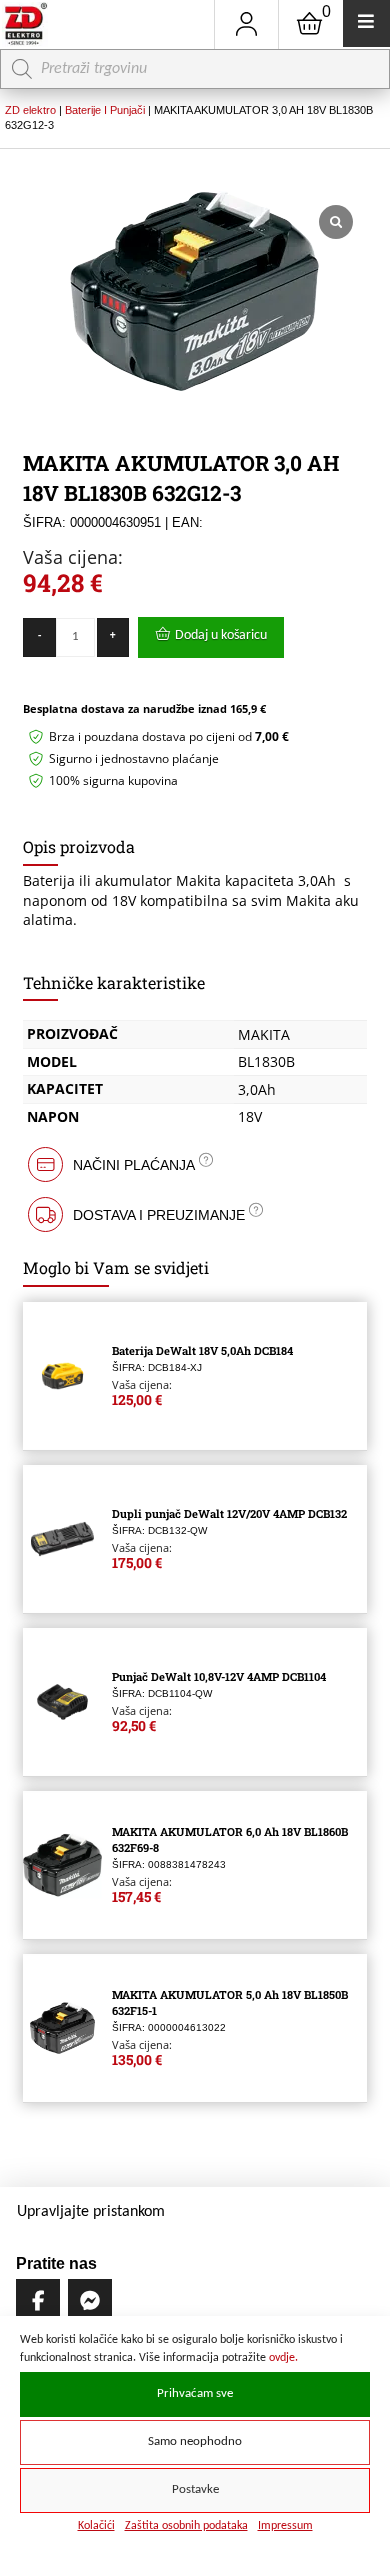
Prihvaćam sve (195, 2394)
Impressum (285, 2526)
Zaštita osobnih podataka (186, 2526)
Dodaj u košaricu (221, 635)
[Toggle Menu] (366, 23)
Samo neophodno (195, 2442)
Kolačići (96, 2526)
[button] (194, 1164)
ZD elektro (30, 110)
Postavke (195, 2490)
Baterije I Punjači (105, 110)
